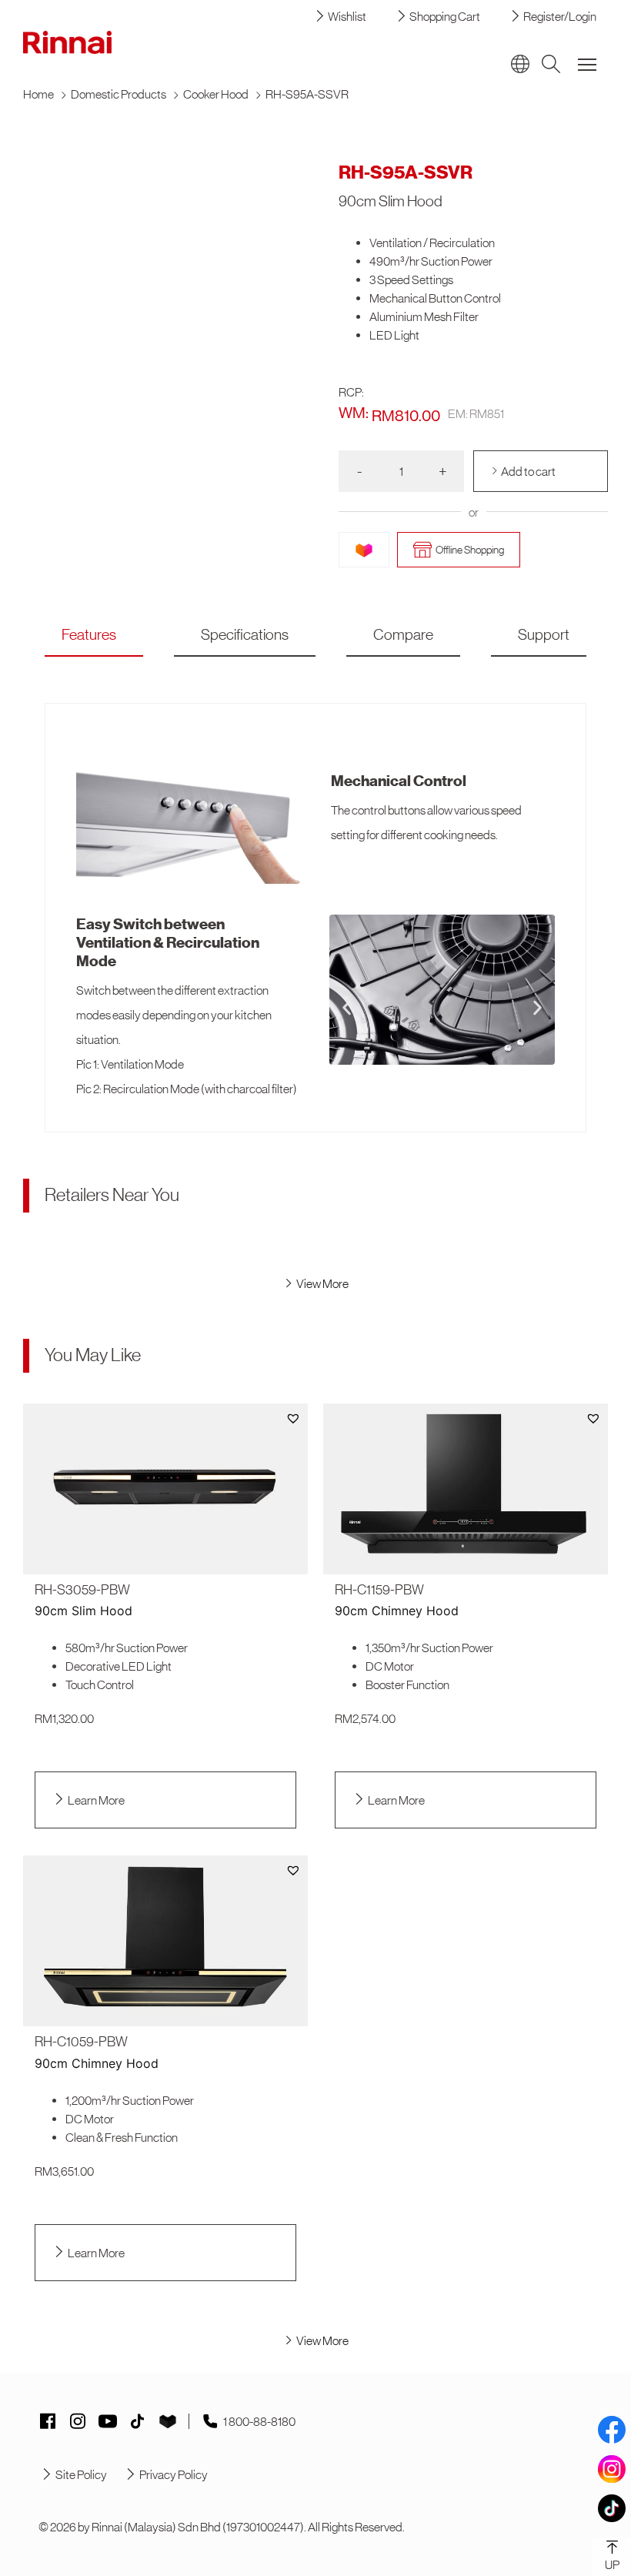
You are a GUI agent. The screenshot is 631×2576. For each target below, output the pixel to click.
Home (38, 94)
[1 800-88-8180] (210, 2421)
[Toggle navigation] (587, 64)
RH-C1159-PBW (379, 1590)
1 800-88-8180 (259, 2421)
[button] (347, 1007)
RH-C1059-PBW (81, 2042)
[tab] (89, 635)
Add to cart (528, 471)
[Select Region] (520, 64)
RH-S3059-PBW (82, 1590)
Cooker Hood (216, 94)
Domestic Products (119, 94)
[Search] (551, 64)
